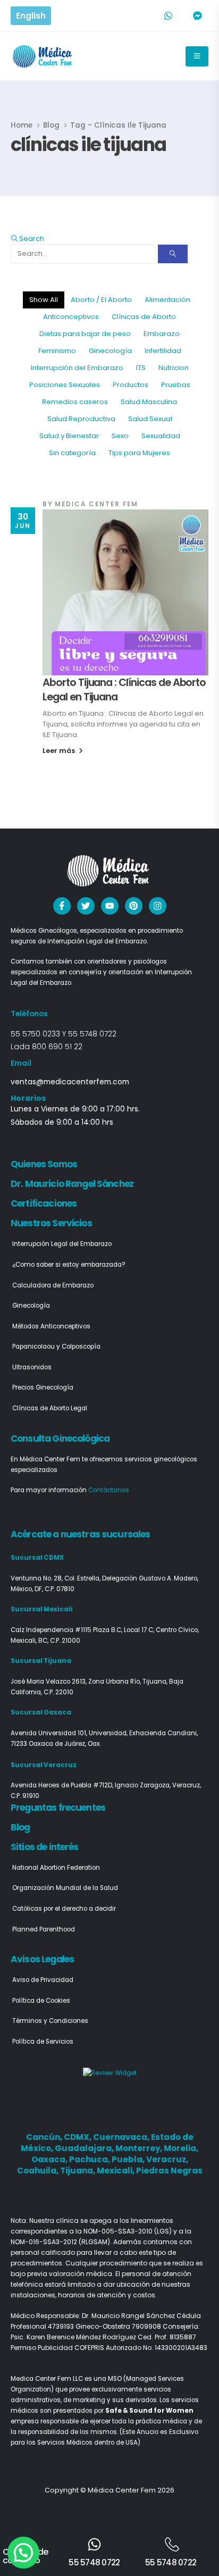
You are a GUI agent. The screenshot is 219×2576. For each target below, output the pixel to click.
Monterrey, (140, 2148)
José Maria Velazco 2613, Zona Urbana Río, (77, 1682)
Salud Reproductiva (81, 419)
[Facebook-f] (62, 906)
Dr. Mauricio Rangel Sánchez (72, 1184)
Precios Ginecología (43, 1387)
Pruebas (176, 385)
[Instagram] (158, 906)
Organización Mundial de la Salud (65, 1888)
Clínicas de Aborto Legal (50, 1408)
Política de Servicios (43, 2042)
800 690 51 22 (57, 1047)
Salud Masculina (149, 402)
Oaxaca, (50, 2159)
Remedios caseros (75, 402)
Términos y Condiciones (50, 2021)
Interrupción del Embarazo (77, 368)
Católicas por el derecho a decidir (64, 1909)
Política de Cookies (41, 2001)
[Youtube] (110, 906)
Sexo (120, 436)
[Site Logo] (43, 56)
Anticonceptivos (71, 317)
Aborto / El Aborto (101, 300)
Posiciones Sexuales (65, 385)
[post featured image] (125, 592)
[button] (27, 239)
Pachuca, (90, 2159)
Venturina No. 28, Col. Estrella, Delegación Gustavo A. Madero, (104, 1578)
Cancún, (45, 2137)
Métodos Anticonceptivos (51, 1326)
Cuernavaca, (122, 2137)
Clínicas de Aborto (144, 317)
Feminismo (57, 351)
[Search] (173, 254)
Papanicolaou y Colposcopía (56, 1346)
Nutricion (174, 368)
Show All (44, 300)
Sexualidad (161, 436)
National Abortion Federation (56, 1868)
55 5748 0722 (92, 1034)
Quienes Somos (44, 1164)
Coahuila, (39, 2171)
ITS (141, 368)
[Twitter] (86, 906)
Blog (20, 1827)
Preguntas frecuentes (58, 1808)
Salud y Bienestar (69, 436)
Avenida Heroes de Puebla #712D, (63, 1785)
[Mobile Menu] (197, 56)
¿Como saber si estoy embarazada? (69, 1265)
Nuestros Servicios (51, 1223)
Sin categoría (72, 453)
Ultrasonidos (32, 1367)
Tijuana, (78, 2171)
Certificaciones (44, 1203)
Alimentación (167, 300)
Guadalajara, (85, 2148)
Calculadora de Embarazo (53, 1285)
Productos (130, 385)
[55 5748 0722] (94, 2544)
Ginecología (110, 351)
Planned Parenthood (44, 1929)
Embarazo (162, 334)
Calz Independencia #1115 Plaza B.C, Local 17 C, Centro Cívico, (105, 1630)
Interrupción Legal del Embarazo (62, 1244)
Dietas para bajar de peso (85, 334)
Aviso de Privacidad (43, 1980)
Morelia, (181, 2148)
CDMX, (78, 2137)
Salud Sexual (150, 419)
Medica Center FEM (96, 504)
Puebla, (129, 2159)
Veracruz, (167, 2159)
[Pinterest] (134, 906)
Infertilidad (163, 351)
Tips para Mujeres (139, 453)
